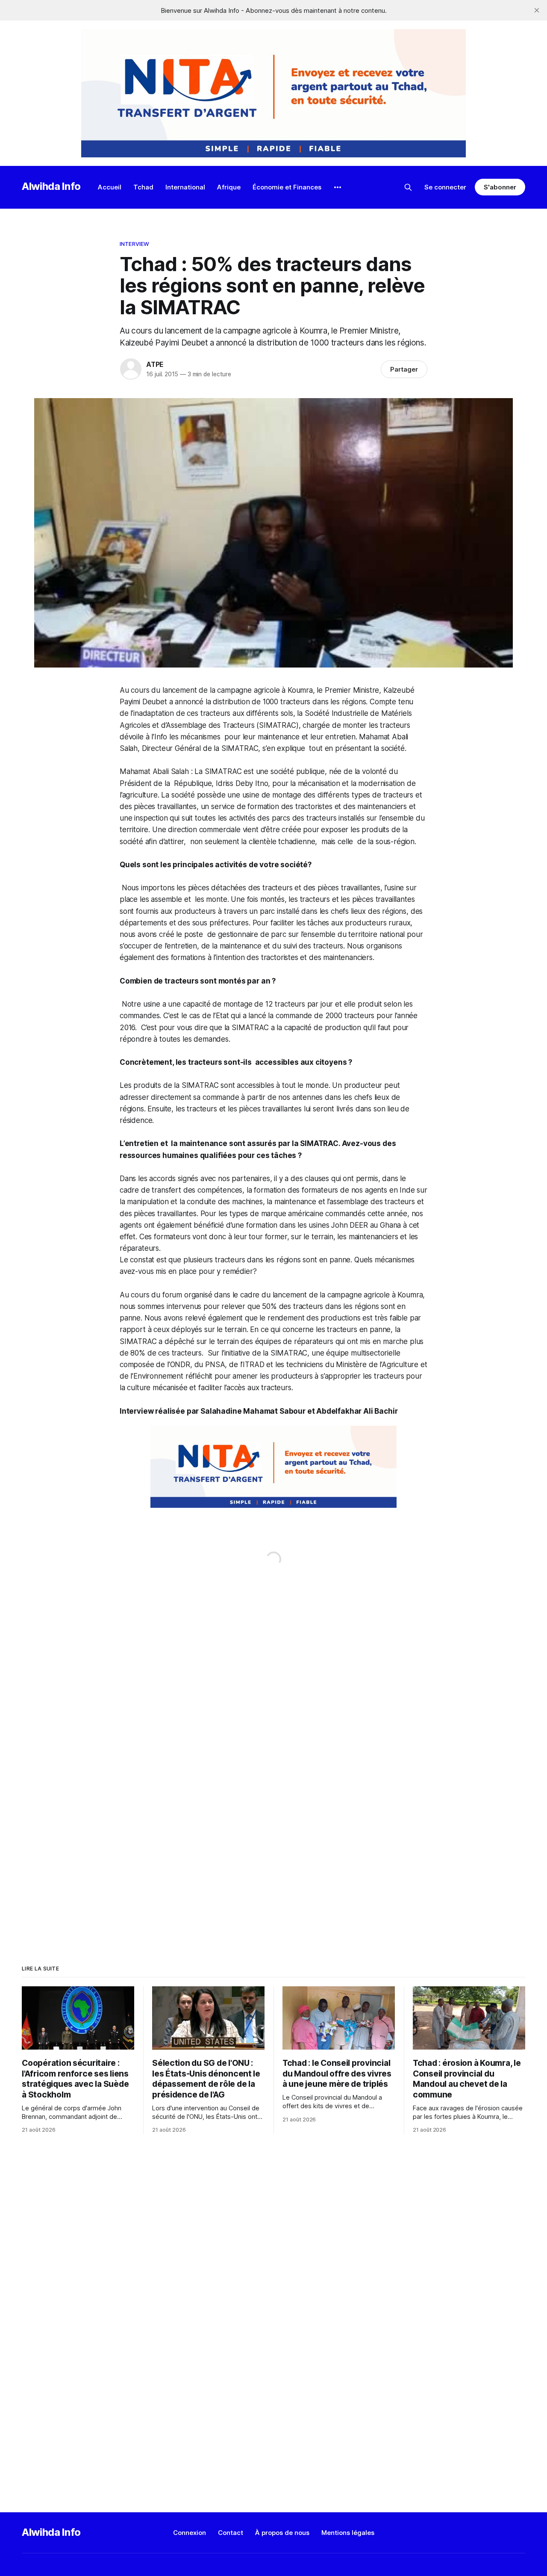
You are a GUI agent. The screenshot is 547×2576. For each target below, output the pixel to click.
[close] (537, 10)
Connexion (190, 2533)
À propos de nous (282, 2533)
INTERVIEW (134, 244)
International (185, 187)
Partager (404, 369)
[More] (338, 187)
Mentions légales (348, 2533)
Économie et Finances (287, 187)
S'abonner (500, 187)
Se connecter (445, 187)
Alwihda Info (51, 186)
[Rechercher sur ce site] (408, 187)
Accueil (110, 187)
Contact (231, 2533)
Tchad (143, 187)
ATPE (155, 364)
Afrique (229, 187)
